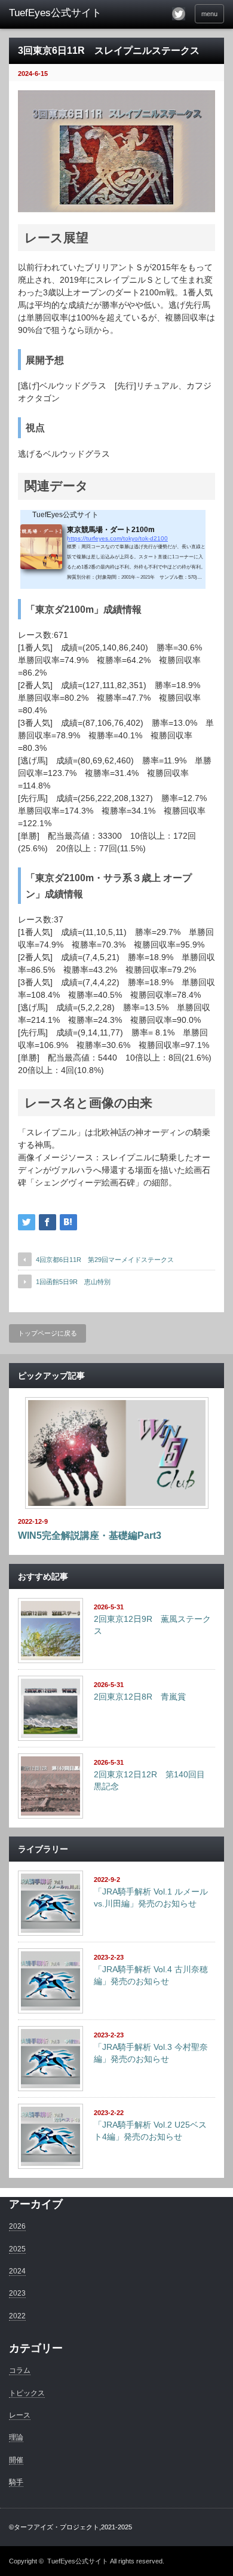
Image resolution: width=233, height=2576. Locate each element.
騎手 (16, 2482)
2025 (17, 2249)
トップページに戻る (47, 1333)
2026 (17, 2226)
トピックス (27, 2393)
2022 (17, 2316)
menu (209, 14)
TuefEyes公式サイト (78, 2561)
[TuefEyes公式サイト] (56, 13)
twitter (179, 14)
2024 (17, 2271)
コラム (20, 2370)
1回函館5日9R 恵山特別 (73, 1282)
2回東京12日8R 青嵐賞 (140, 1697)
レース (20, 2415)
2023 (17, 2293)
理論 (16, 2437)
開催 (16, 2460)
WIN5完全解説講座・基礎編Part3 (90, 1535)
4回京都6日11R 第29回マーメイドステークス (105, 1260)
